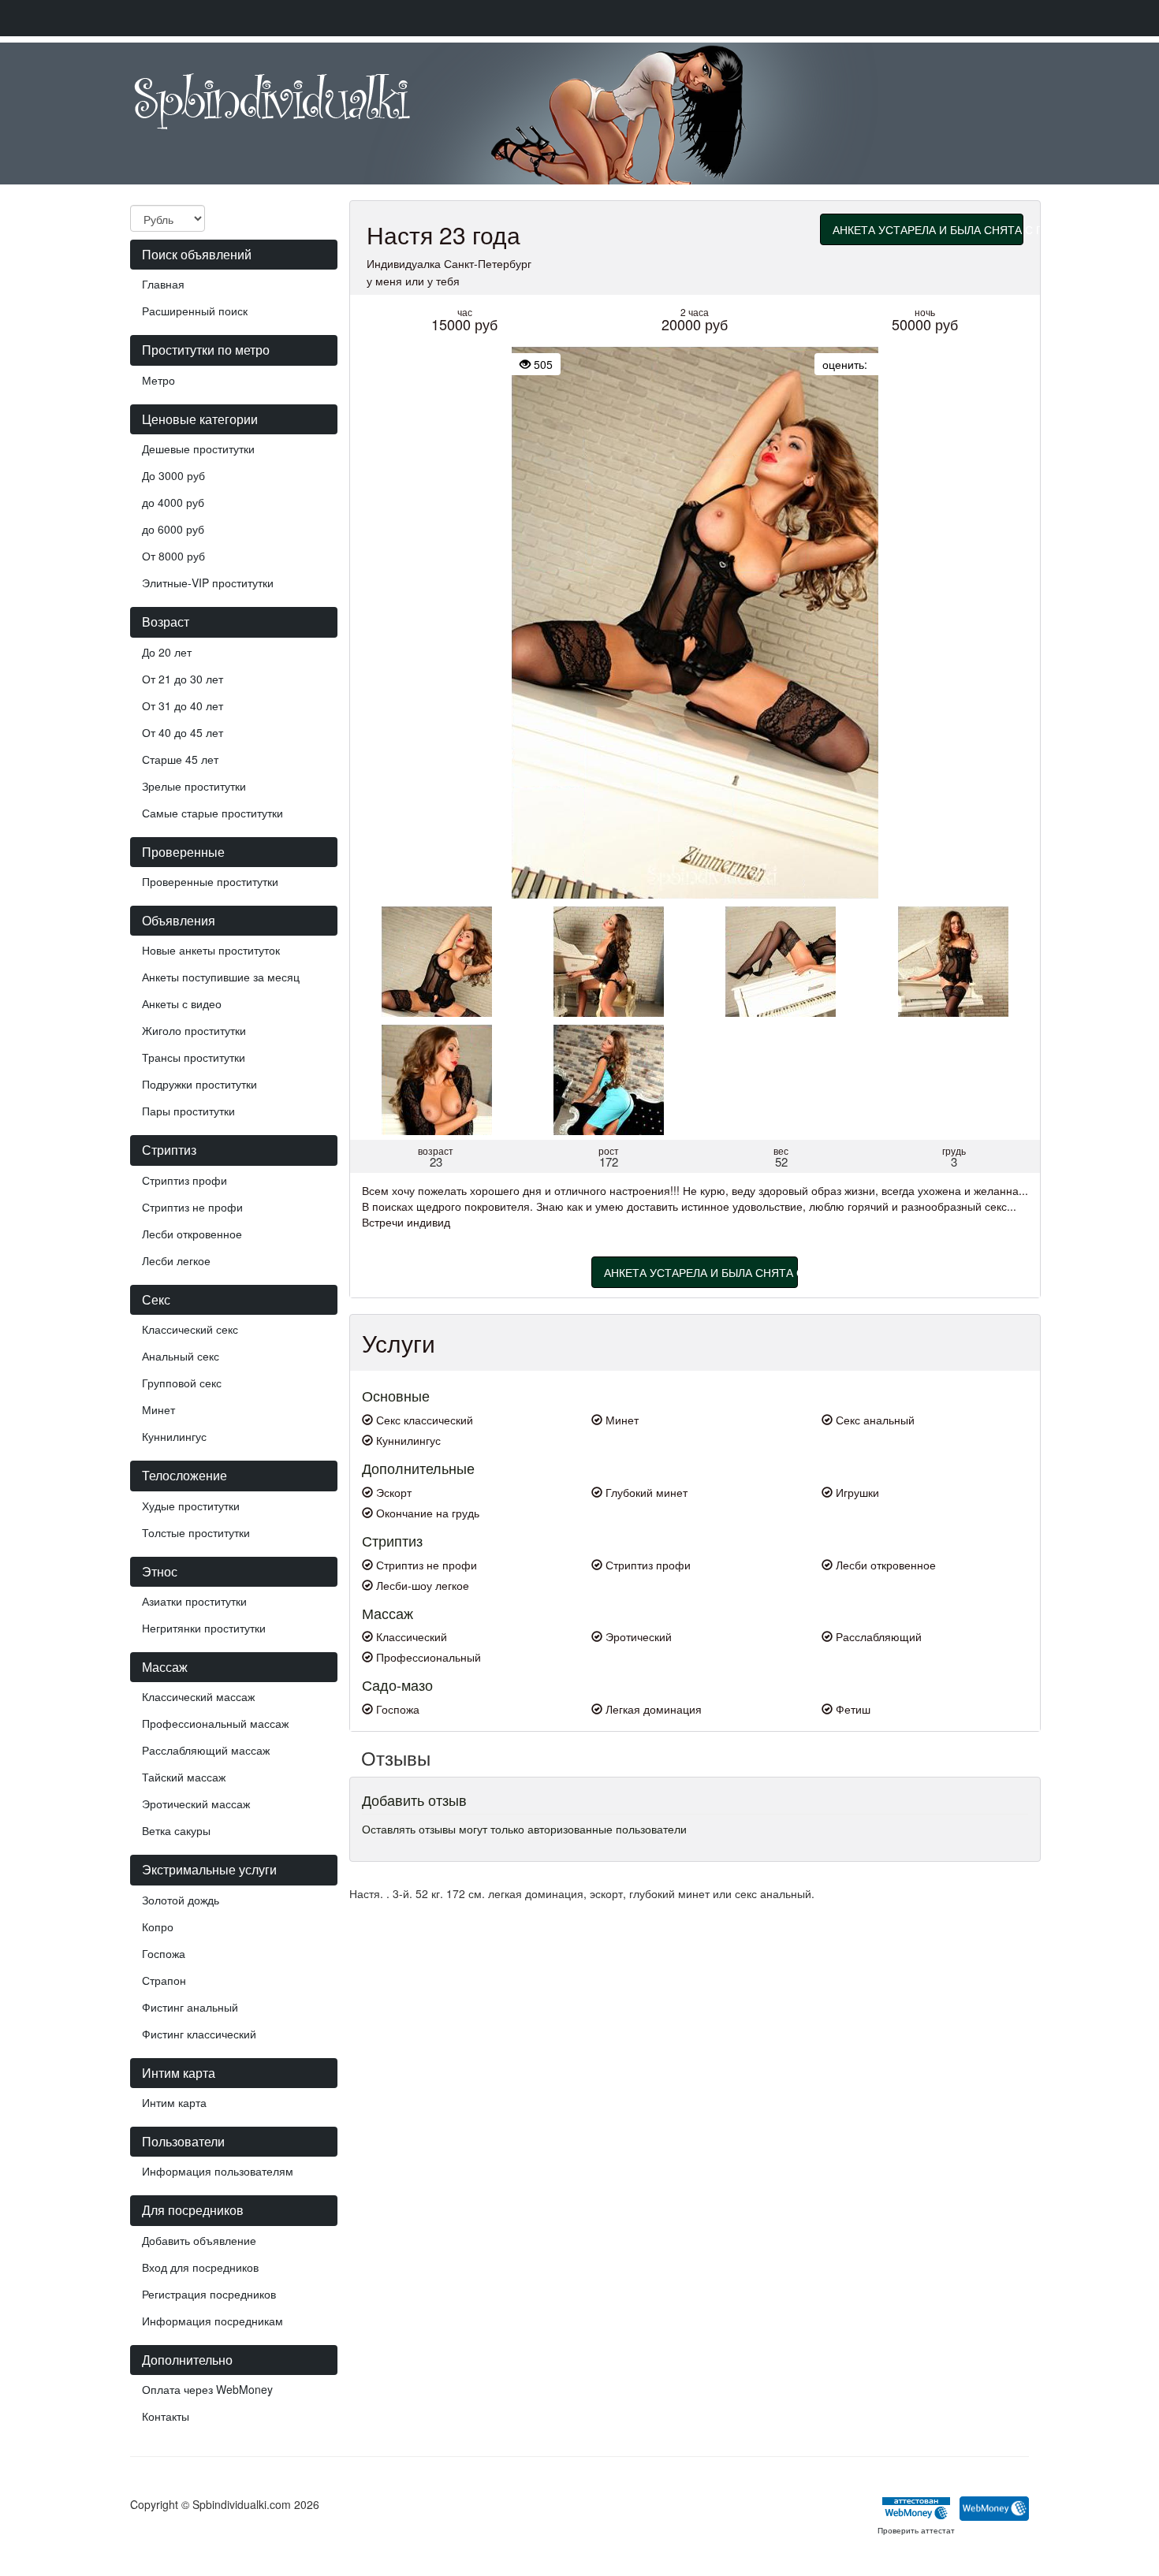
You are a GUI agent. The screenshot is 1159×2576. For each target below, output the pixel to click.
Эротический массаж (196, 1804)
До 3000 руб (173, 475)
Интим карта (174, 2102)
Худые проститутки (191, 1506)
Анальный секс (181, 1356)
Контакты (166, 2416)
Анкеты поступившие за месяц (221, 977)
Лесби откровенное (192, 1234)
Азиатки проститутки (194, 1601)
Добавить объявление (199, 2240)
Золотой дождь (181, 1900)
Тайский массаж (184, 1777)
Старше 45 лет (180, 759)
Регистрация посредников (209, 2294)
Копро (158, 1926)
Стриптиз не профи (192, 1207)
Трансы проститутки (194, 1057)
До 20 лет (167, 652)
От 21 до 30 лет (183, 679)
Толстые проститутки (196, 1532)
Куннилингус (174, 1436)
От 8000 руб (173, 556)
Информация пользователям (218, 2171)
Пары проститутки (188, 1111)
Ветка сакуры (176, 1830)
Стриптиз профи (184, 1180)
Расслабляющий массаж (206, 1750)
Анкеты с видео (182, 1003)
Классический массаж (198, 1696)
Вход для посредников (200, 2267)
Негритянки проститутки (204, 1628)
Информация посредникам (212, 2321)
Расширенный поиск (195, 311)
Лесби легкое (176, 1260)
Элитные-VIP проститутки (208, 583)
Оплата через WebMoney (207, 2389)
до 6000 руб (173, 529)
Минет (158, 1409)
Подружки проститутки (199, 1084)
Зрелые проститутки (194, 786)
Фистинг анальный (190, 2007)
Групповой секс (182, 1383)
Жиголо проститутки (194, 1030)
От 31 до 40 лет (183, 705)
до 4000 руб (173, 502)
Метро (158, 380)
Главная (163, 284)
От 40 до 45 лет (183, 732)
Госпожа (164, 1953)
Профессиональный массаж (215, 1723)
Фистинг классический (199, 2034)
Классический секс (190, 1329)
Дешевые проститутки (198, 449)
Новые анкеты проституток (211, 950)
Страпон (164, 1980)
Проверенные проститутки (210, 881)
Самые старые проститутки (212, 813)
